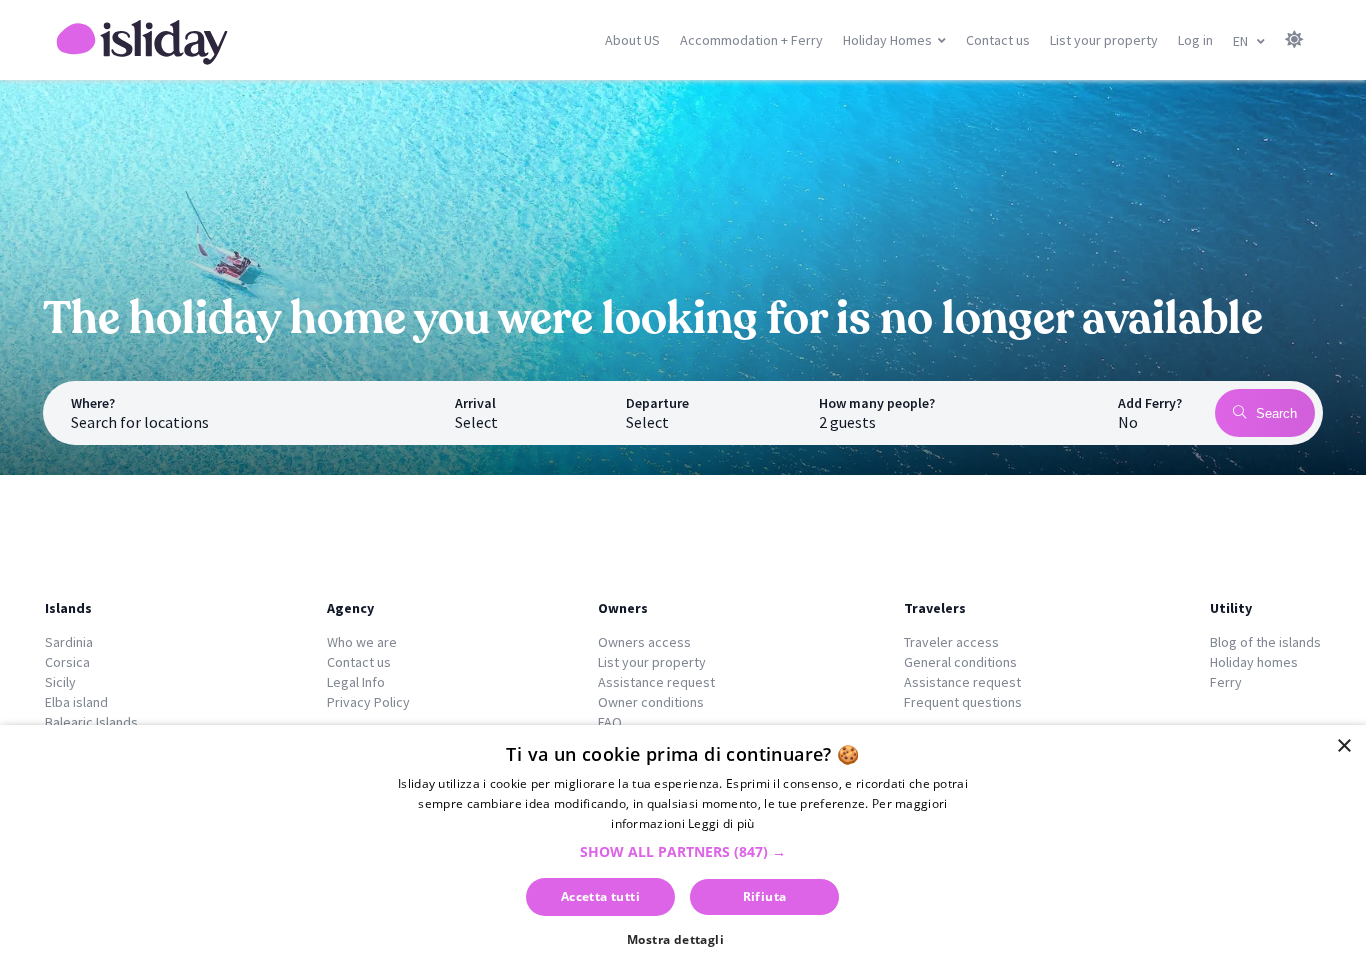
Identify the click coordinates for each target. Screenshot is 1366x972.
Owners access (644, 642)
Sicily (60, 682)
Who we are (362, 642)
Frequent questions (963, 702)
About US (632, 40)
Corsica (67, 662)
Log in (1195, 40)
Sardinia (69, 642)
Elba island (76, 702)
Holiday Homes (887, 40)
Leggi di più (721, 823)
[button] (683, 851)
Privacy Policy (368, 702)
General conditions (960, 662)
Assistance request (656, 682)
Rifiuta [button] (765, 896)
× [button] (1343, 746)
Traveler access (951, 642)
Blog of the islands (1265, 642)
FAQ (610, 722)
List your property (1104, 40)
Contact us (998, 40)
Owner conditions (651, 702)
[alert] (683, 848)
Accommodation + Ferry (751, 40)
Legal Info (356, 682)
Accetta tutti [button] (600, 896)
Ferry (1226, 682)
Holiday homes (1254, 662)
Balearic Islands (91, 722)
